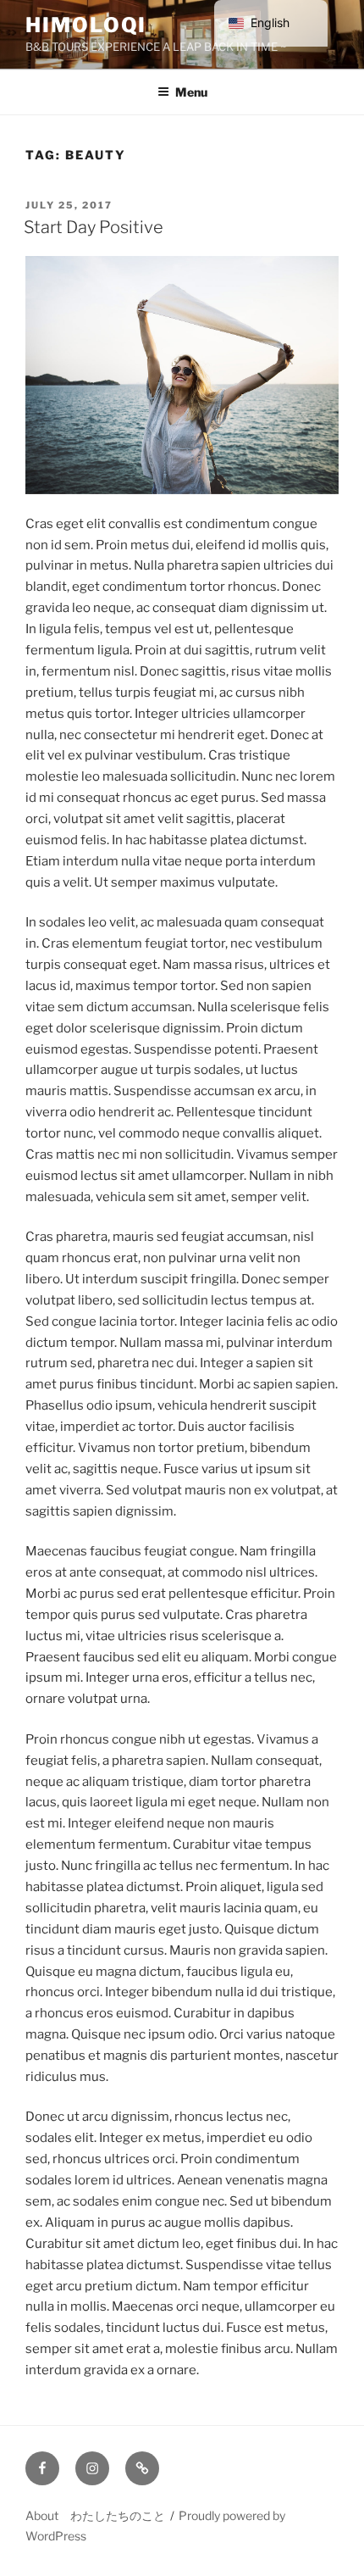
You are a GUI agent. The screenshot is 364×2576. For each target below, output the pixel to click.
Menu (191, 92)
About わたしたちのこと (95, 2515)
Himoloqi (86, 25)
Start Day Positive (94, 227)
